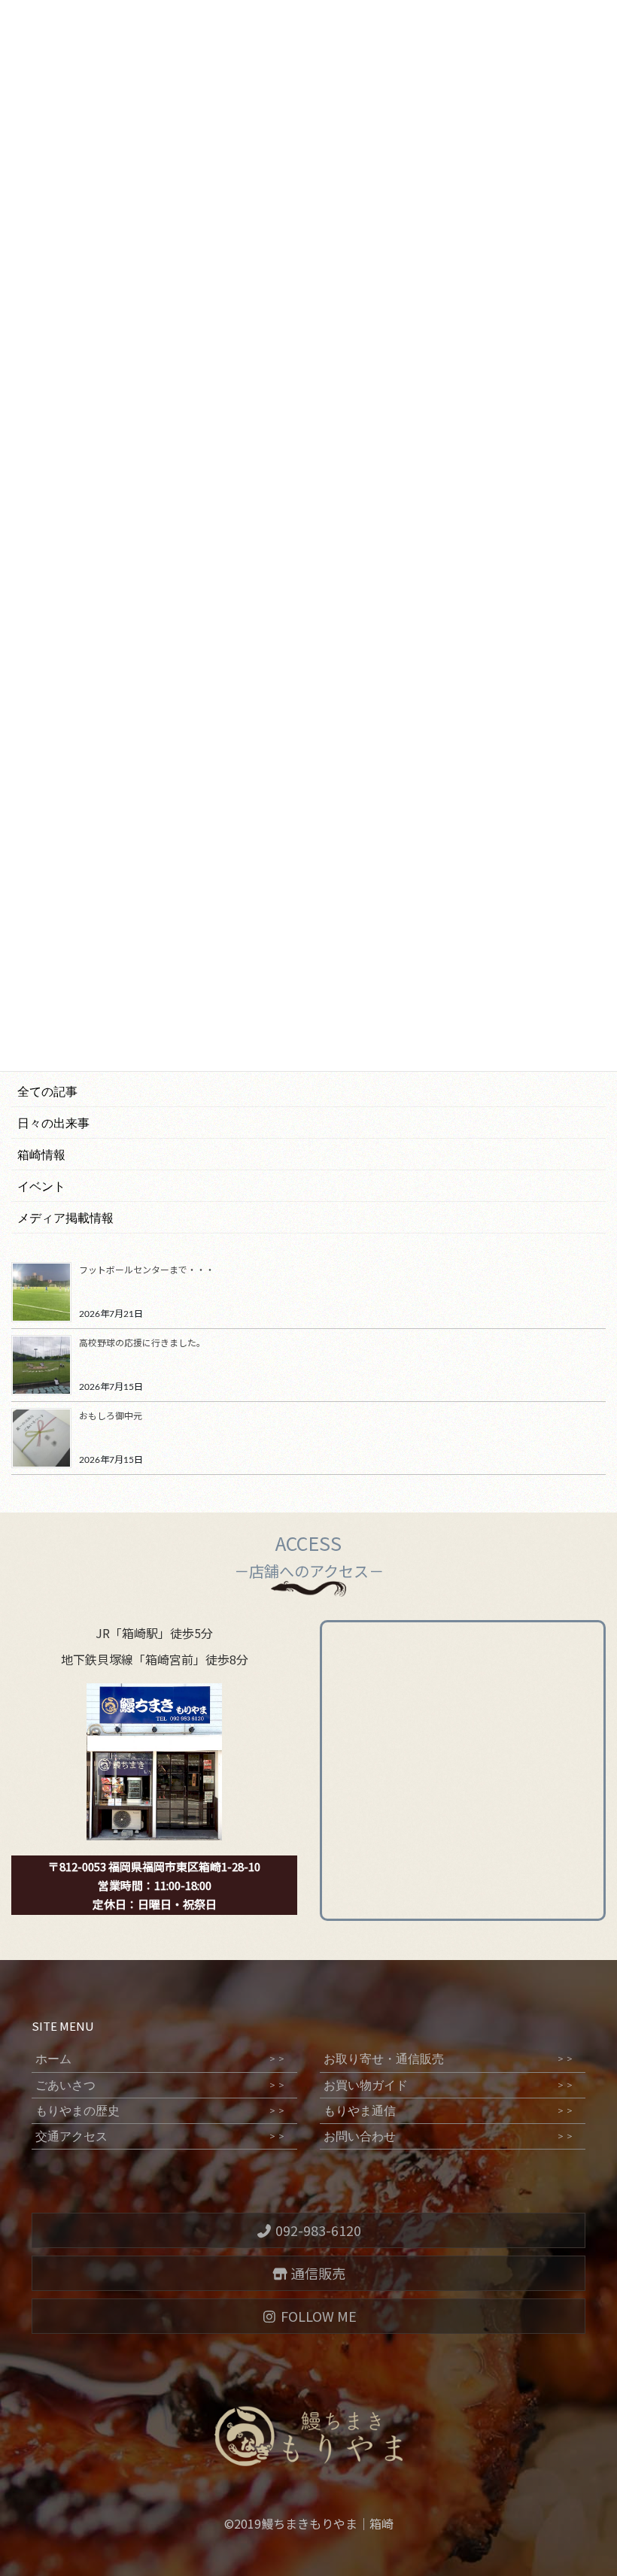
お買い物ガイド (449, 2085)
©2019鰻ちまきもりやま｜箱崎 (309, 2523)
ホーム (161, 2059)
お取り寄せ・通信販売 (449, 2059)
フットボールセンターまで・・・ (147, 1269)
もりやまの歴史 (161, 2111)
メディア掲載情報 (65, 1218)
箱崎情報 (41, 1155)
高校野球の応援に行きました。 (142, 1342)
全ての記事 (47, 1092)
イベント (41, 1186)
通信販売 (317, 2273)
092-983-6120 (317, 2230)
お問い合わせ (449, 2136)
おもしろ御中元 (111, 1415)
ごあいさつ (161, 2085)
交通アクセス (161, 2136)
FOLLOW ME (317, 2316)
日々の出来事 (53, 1123)
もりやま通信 (449, 2111)
